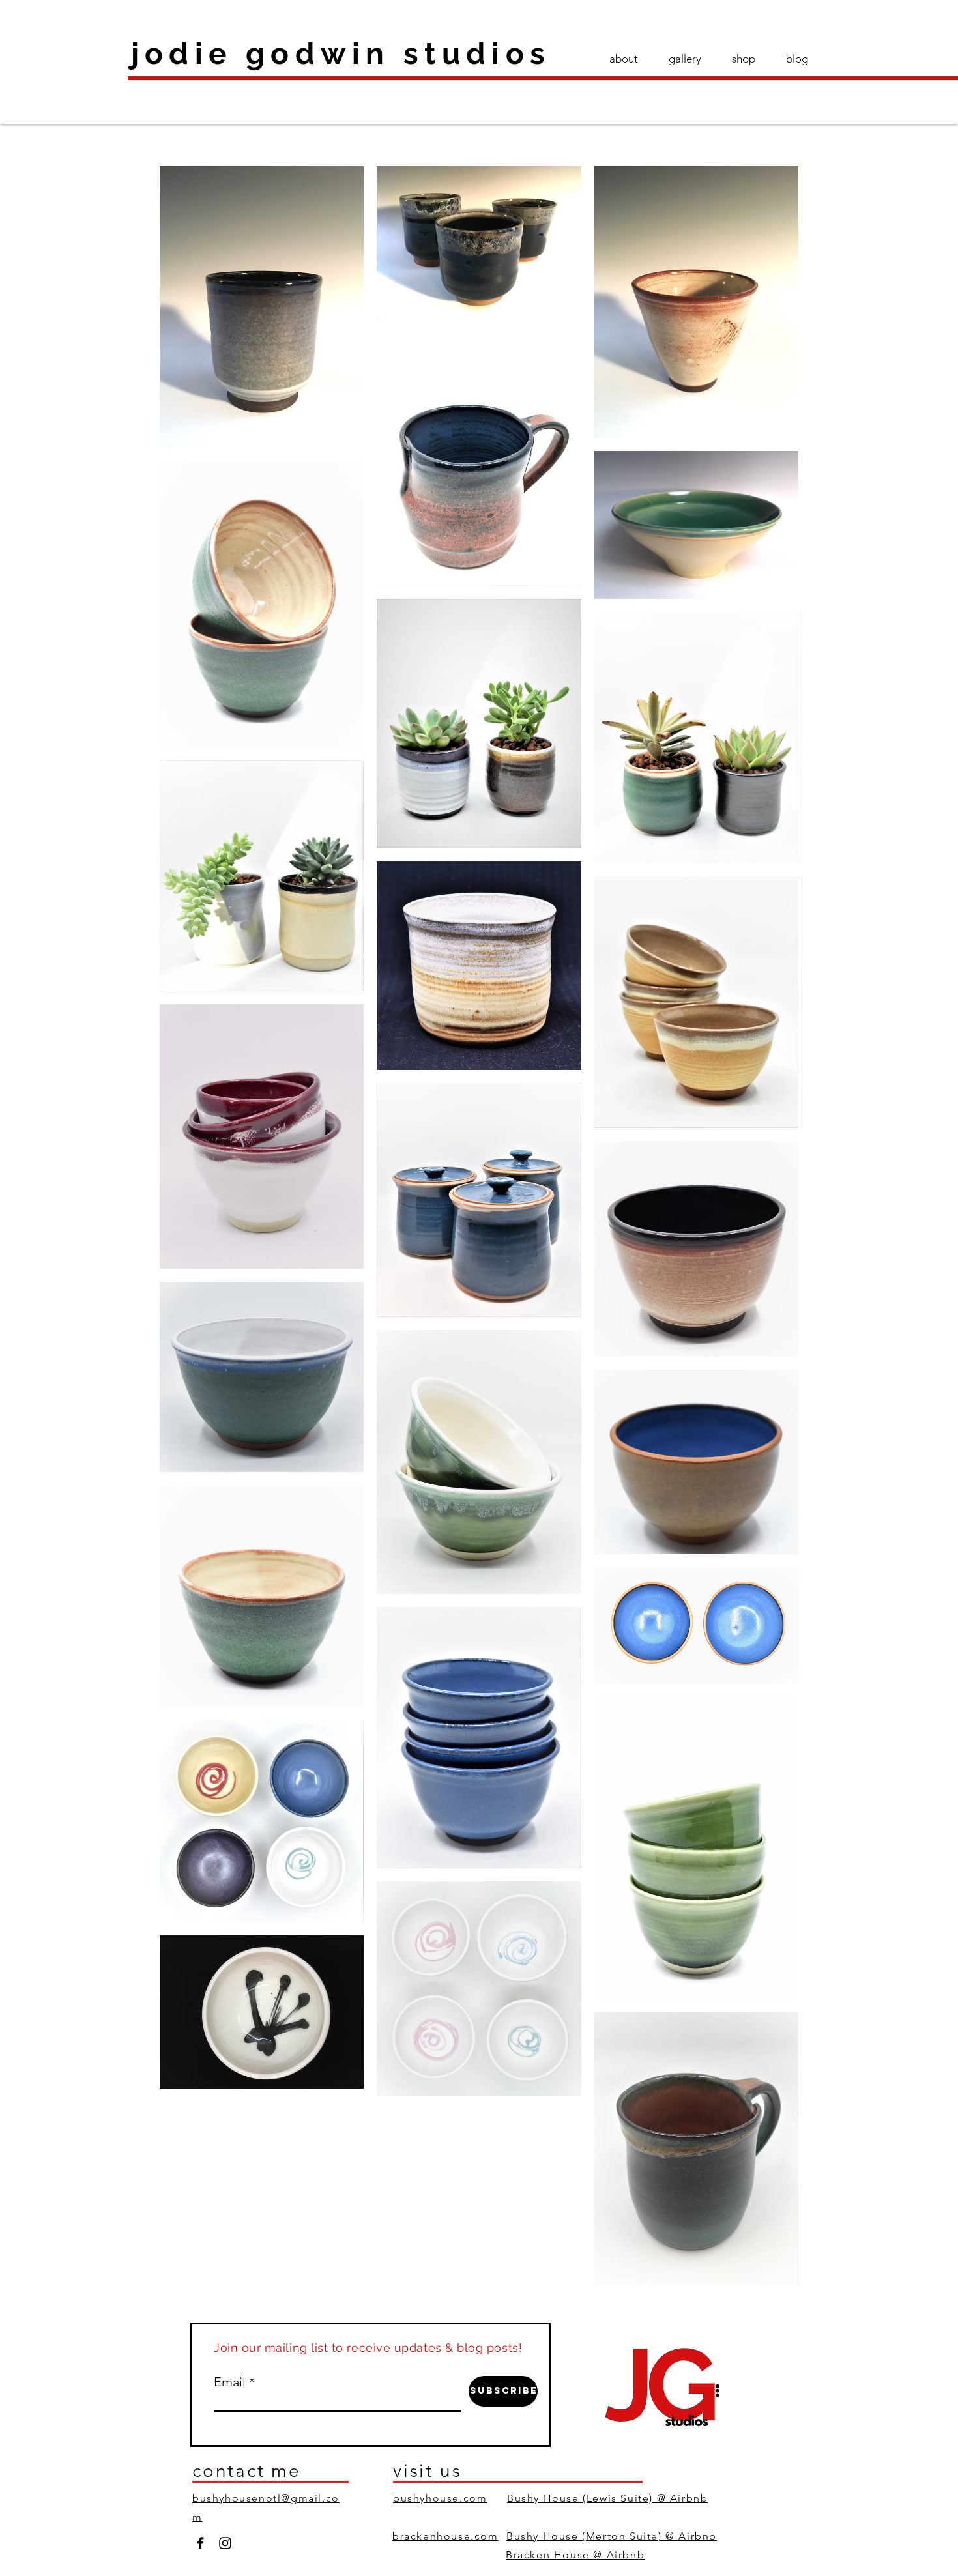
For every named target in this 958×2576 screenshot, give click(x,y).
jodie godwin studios (341, 53)
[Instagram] (225, 2543)
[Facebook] (200, 2543)
